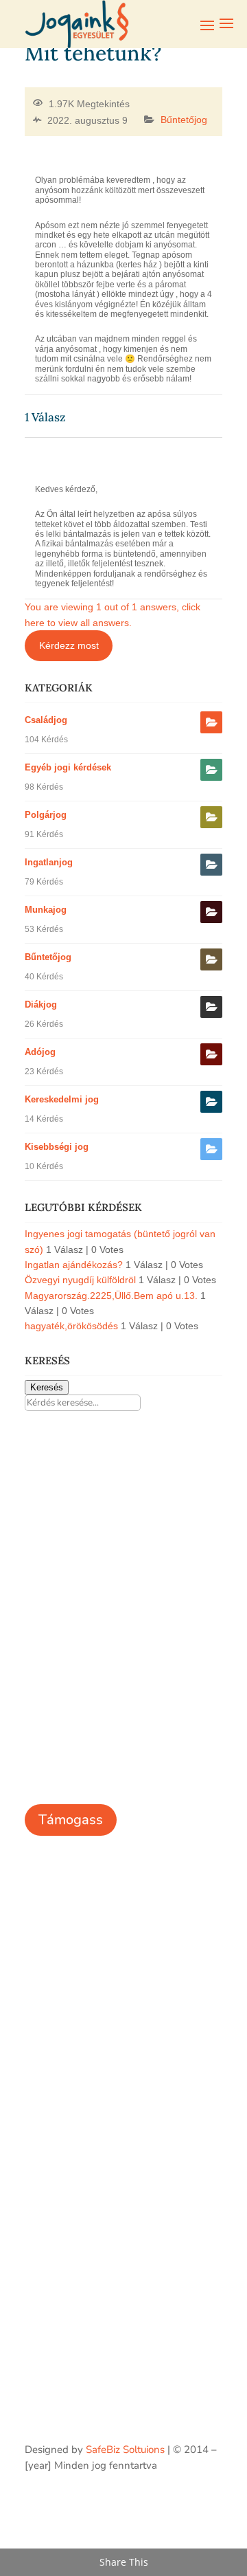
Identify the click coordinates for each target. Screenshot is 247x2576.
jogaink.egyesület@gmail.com (93, 2200)
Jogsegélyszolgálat (68, 2077)
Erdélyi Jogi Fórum (66, 2056)
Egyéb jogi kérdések (68, 767)
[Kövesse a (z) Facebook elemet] (211, 2505)
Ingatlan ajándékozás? (74, 1265)
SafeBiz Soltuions (125, 2450)
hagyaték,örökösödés (71, 1326)
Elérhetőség (52, 1928)
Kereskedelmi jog (62, 1099)
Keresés (47, 1387)
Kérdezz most (69, 645)
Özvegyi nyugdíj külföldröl (80, 1280)
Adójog (40, 1052)
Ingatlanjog (49, 862)
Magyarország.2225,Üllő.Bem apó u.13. (111, 1296)
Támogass (71, 1820)
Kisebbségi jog (57, 1147)
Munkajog (46, 910)
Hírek (37, 1907)
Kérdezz (43, 2098)
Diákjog (41, 1004)
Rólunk (41, 1887)
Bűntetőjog (184, 120)
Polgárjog (46, 815)
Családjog (46, 720)
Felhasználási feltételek (79, 1948)
